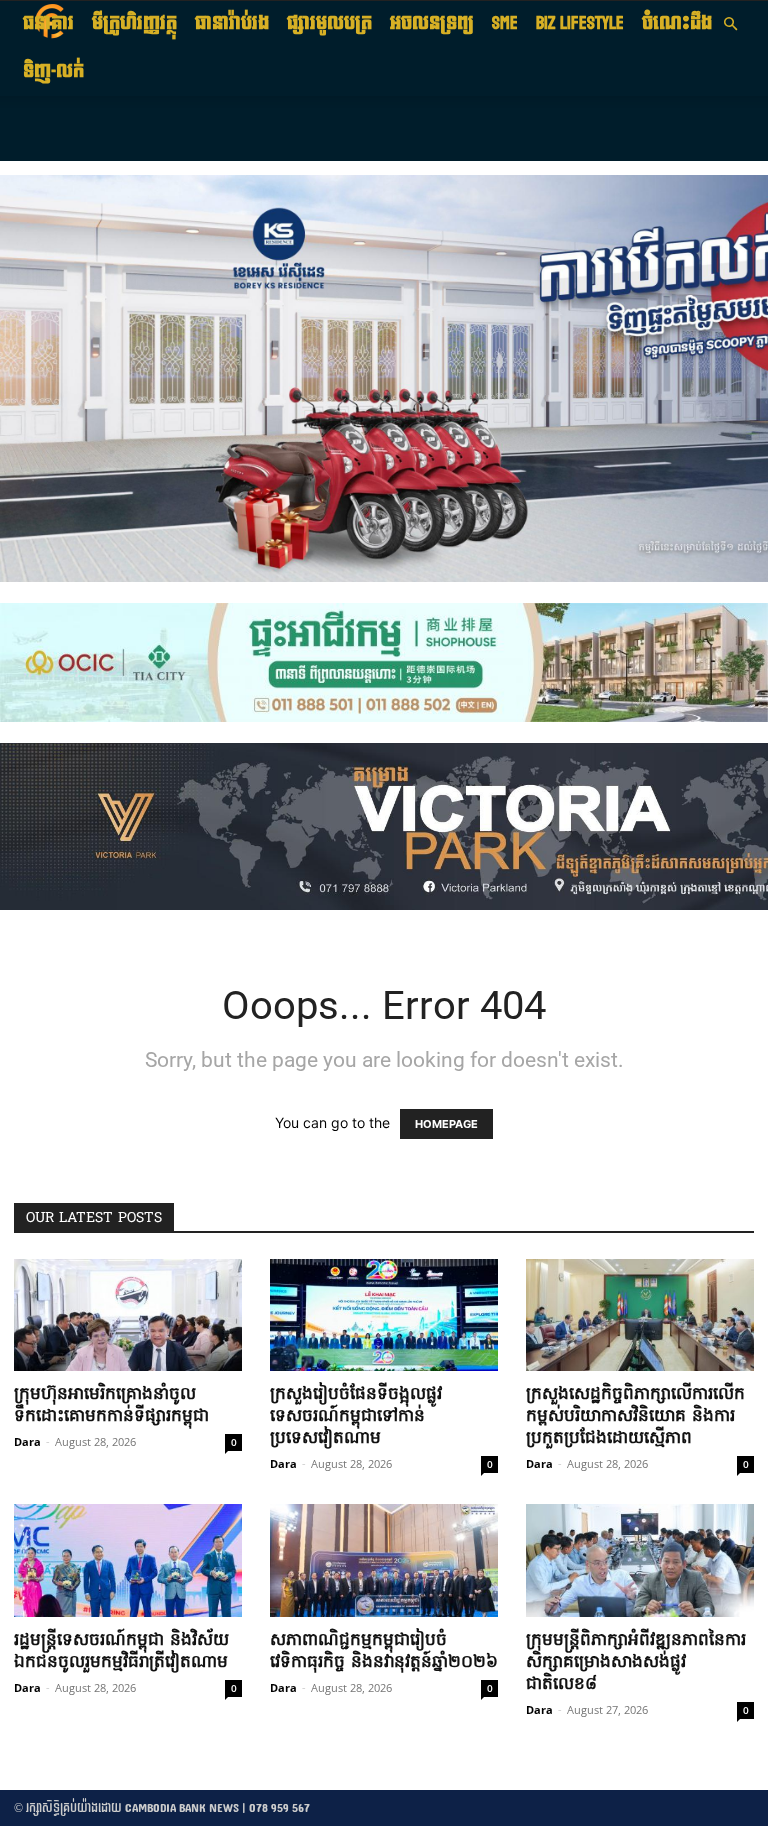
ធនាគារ (48, 23)
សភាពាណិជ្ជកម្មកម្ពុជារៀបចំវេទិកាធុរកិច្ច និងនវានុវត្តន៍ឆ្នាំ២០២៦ (384, 1651)
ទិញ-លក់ (53, 71)
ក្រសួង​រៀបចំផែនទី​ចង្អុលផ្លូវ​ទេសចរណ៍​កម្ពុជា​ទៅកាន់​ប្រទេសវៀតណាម (356, 1416)
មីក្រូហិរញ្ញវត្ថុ (134, 23)
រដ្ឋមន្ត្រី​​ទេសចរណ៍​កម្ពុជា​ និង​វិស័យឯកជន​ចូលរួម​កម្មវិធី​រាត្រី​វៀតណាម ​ (124, 1651)
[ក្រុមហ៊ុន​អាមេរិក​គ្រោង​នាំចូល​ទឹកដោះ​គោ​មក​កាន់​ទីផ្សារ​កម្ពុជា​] (128, 1315)
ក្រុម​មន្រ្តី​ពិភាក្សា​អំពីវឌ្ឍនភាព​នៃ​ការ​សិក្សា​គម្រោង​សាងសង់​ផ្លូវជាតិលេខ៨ (636, 1662)
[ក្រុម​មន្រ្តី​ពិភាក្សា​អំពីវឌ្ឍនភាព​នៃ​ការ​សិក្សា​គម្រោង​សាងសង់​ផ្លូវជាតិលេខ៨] (640, 1560)
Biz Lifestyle (580, 23)
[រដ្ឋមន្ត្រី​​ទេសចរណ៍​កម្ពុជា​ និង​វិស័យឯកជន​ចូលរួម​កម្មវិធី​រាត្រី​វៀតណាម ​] (128, 1560)
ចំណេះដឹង (677, 23)
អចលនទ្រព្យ (432, 23)
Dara (27, 1441)
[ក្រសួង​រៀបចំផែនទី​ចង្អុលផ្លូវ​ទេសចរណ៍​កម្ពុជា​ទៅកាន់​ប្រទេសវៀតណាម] (384, 1315)
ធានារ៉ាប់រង (232, 23)
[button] (730, 24)
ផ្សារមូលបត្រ (329, 23)
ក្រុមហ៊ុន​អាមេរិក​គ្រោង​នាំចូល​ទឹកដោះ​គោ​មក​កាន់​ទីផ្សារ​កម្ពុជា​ (111, 1405)
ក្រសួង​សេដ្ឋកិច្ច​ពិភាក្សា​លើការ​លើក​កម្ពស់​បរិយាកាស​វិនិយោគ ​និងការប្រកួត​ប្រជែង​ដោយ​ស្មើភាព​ (635, 1416)
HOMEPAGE (446, 1124)
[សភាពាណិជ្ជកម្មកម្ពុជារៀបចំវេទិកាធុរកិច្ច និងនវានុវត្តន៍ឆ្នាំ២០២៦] (384, 1560)
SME (505, 23)
